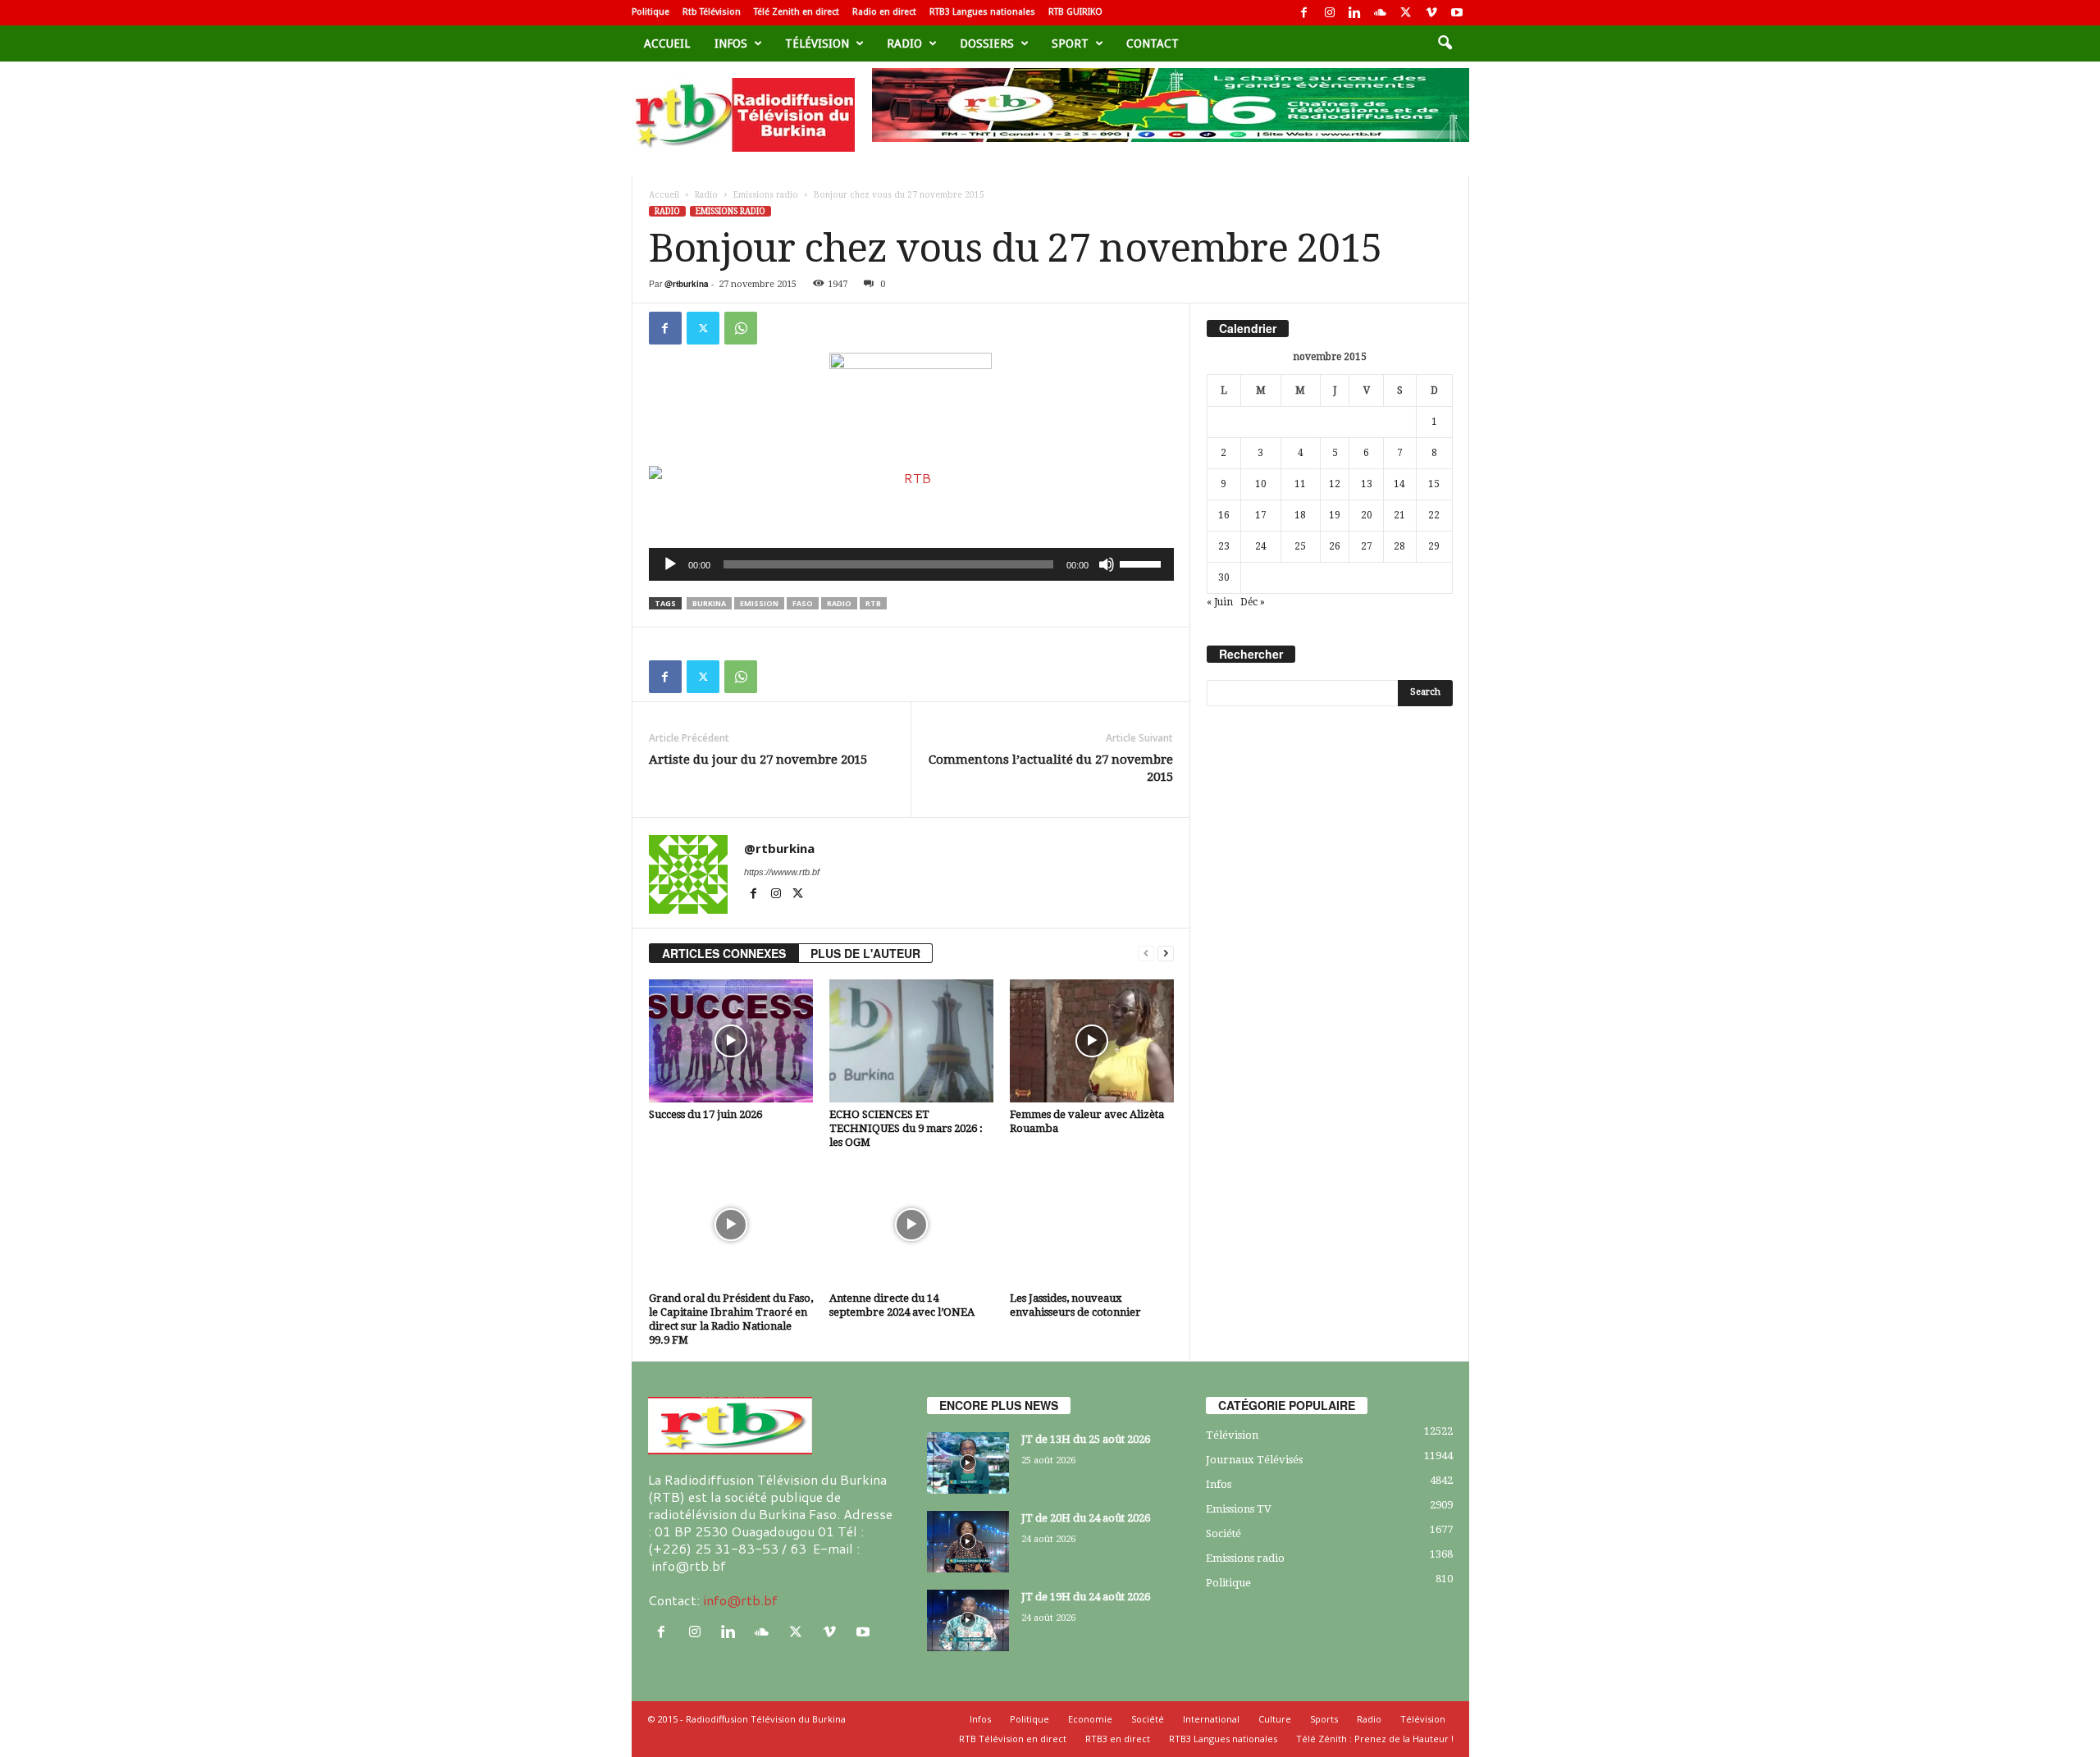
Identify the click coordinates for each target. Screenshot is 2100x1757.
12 (1335, 484)
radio (839, 603)
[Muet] (1107, 564)
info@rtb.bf (740, 1600)
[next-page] (1166, 954)
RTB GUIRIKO (1075, 12)
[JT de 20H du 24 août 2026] (968, 1542)
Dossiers (987, 43)
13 (1367, 484)
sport (1070, 43)
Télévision (817, 43)
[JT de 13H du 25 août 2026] (968, 1463)
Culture (1275, 1719)
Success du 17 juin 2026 (705, 1114)
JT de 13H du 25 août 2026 (1086, 1439)
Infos (731, 43)
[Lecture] (670, 564)
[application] (911, 564)
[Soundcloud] (1381, 13)
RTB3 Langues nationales (982, 12)
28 (1399, 546)
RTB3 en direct (1118, 1739)
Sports (1324, 1719)
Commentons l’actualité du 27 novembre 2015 (1051, 768)
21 (1399, 515)
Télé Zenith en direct (797, 12)
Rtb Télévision (712, 12)
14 (1399, 484)
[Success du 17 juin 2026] (731, 1041)
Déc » (1253, 602)
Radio (904, 43)
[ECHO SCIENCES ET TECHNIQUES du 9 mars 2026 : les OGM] (911, 1041)
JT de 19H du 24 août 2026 (1086, 1597)
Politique (651, 12)
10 (1261, 484)
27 (1367, 546)
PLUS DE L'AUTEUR (865, 953)
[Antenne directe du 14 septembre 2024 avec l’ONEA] (911, 1225)
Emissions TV (1239, 1509)
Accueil (667, 43)
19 (1335, 515)
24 (1261, 546)
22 (1434, 515)
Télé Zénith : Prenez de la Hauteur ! (1375, 1739)
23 (1224, 546)
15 (1434, 484)
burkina (709, 603)
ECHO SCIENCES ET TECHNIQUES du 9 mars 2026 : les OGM (906, 1128)
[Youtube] (1457, 13)
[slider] (1143, 563)
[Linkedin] (1355, 13)
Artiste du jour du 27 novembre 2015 (758, 760)
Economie (1090, 1719)
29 (1434, 546)
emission (759, 603)
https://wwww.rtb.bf (782, 872)
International (1211, 1719)
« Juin (1220, 602)
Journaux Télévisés (1254, 1460)
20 (1367, 515)
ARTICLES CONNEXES (724, 953)
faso (803, 603)
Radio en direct (884, 12)
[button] (1445, 43)
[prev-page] (1146, 954)
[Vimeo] (1431, 13)
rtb (873, 603)
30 (1224, 577)
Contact (1153, 43)
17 (1261, 515)
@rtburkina (687, 284)
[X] (1406, 13)
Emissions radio (766, 195)
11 (1300, 484)
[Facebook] (1304, 13)
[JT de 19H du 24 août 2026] (968, 1620)
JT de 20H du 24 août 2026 (1086, 1518)
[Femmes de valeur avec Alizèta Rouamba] (1092, 1041)
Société (1223, 1533)
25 (1300, 546)
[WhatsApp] (741, 328)
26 (1335, 546)
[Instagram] (1330, 13)
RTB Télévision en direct (1013, 1739)
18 (1300, 515)
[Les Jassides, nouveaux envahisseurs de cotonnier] (1092, 1225)
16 (1224, 515)
